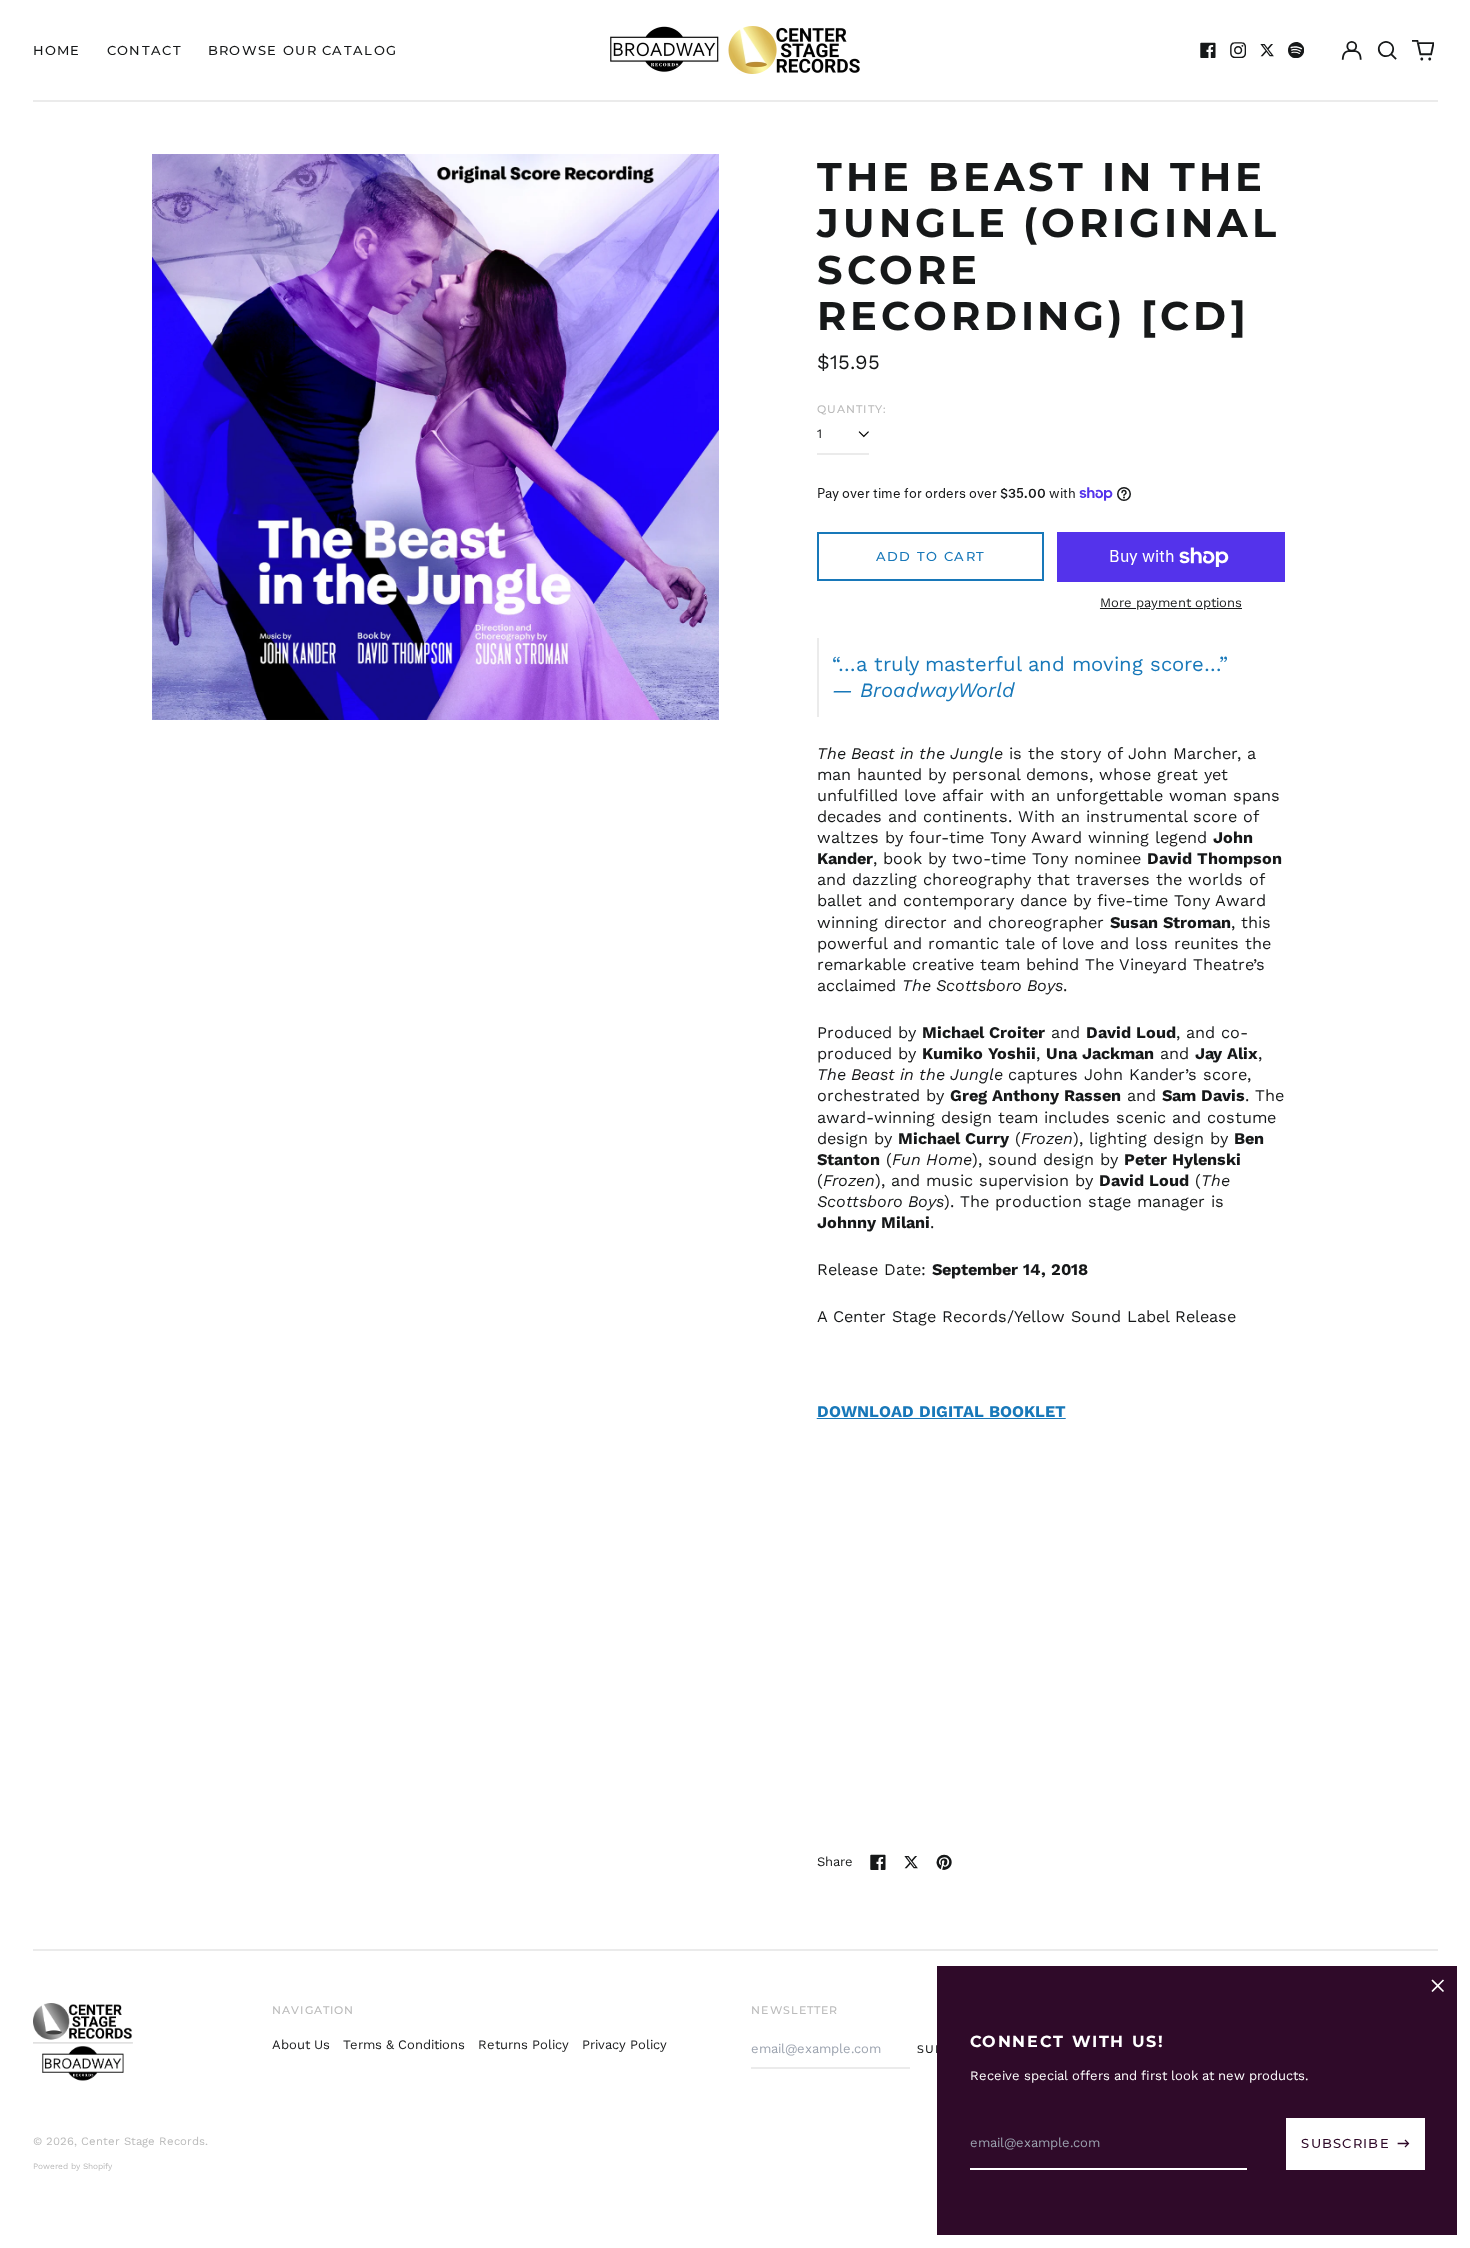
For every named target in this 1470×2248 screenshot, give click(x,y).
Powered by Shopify (72, 2166)
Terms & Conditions (404, 2044)
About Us (301, 2044)
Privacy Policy (624, 2044)
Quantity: (852, 409)
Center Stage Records (143, 2141)
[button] (1387, 49)
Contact (144, 50)
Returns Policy (523, 2044)
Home (57, 50)
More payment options (1171, 602)
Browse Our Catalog (302, 50)
